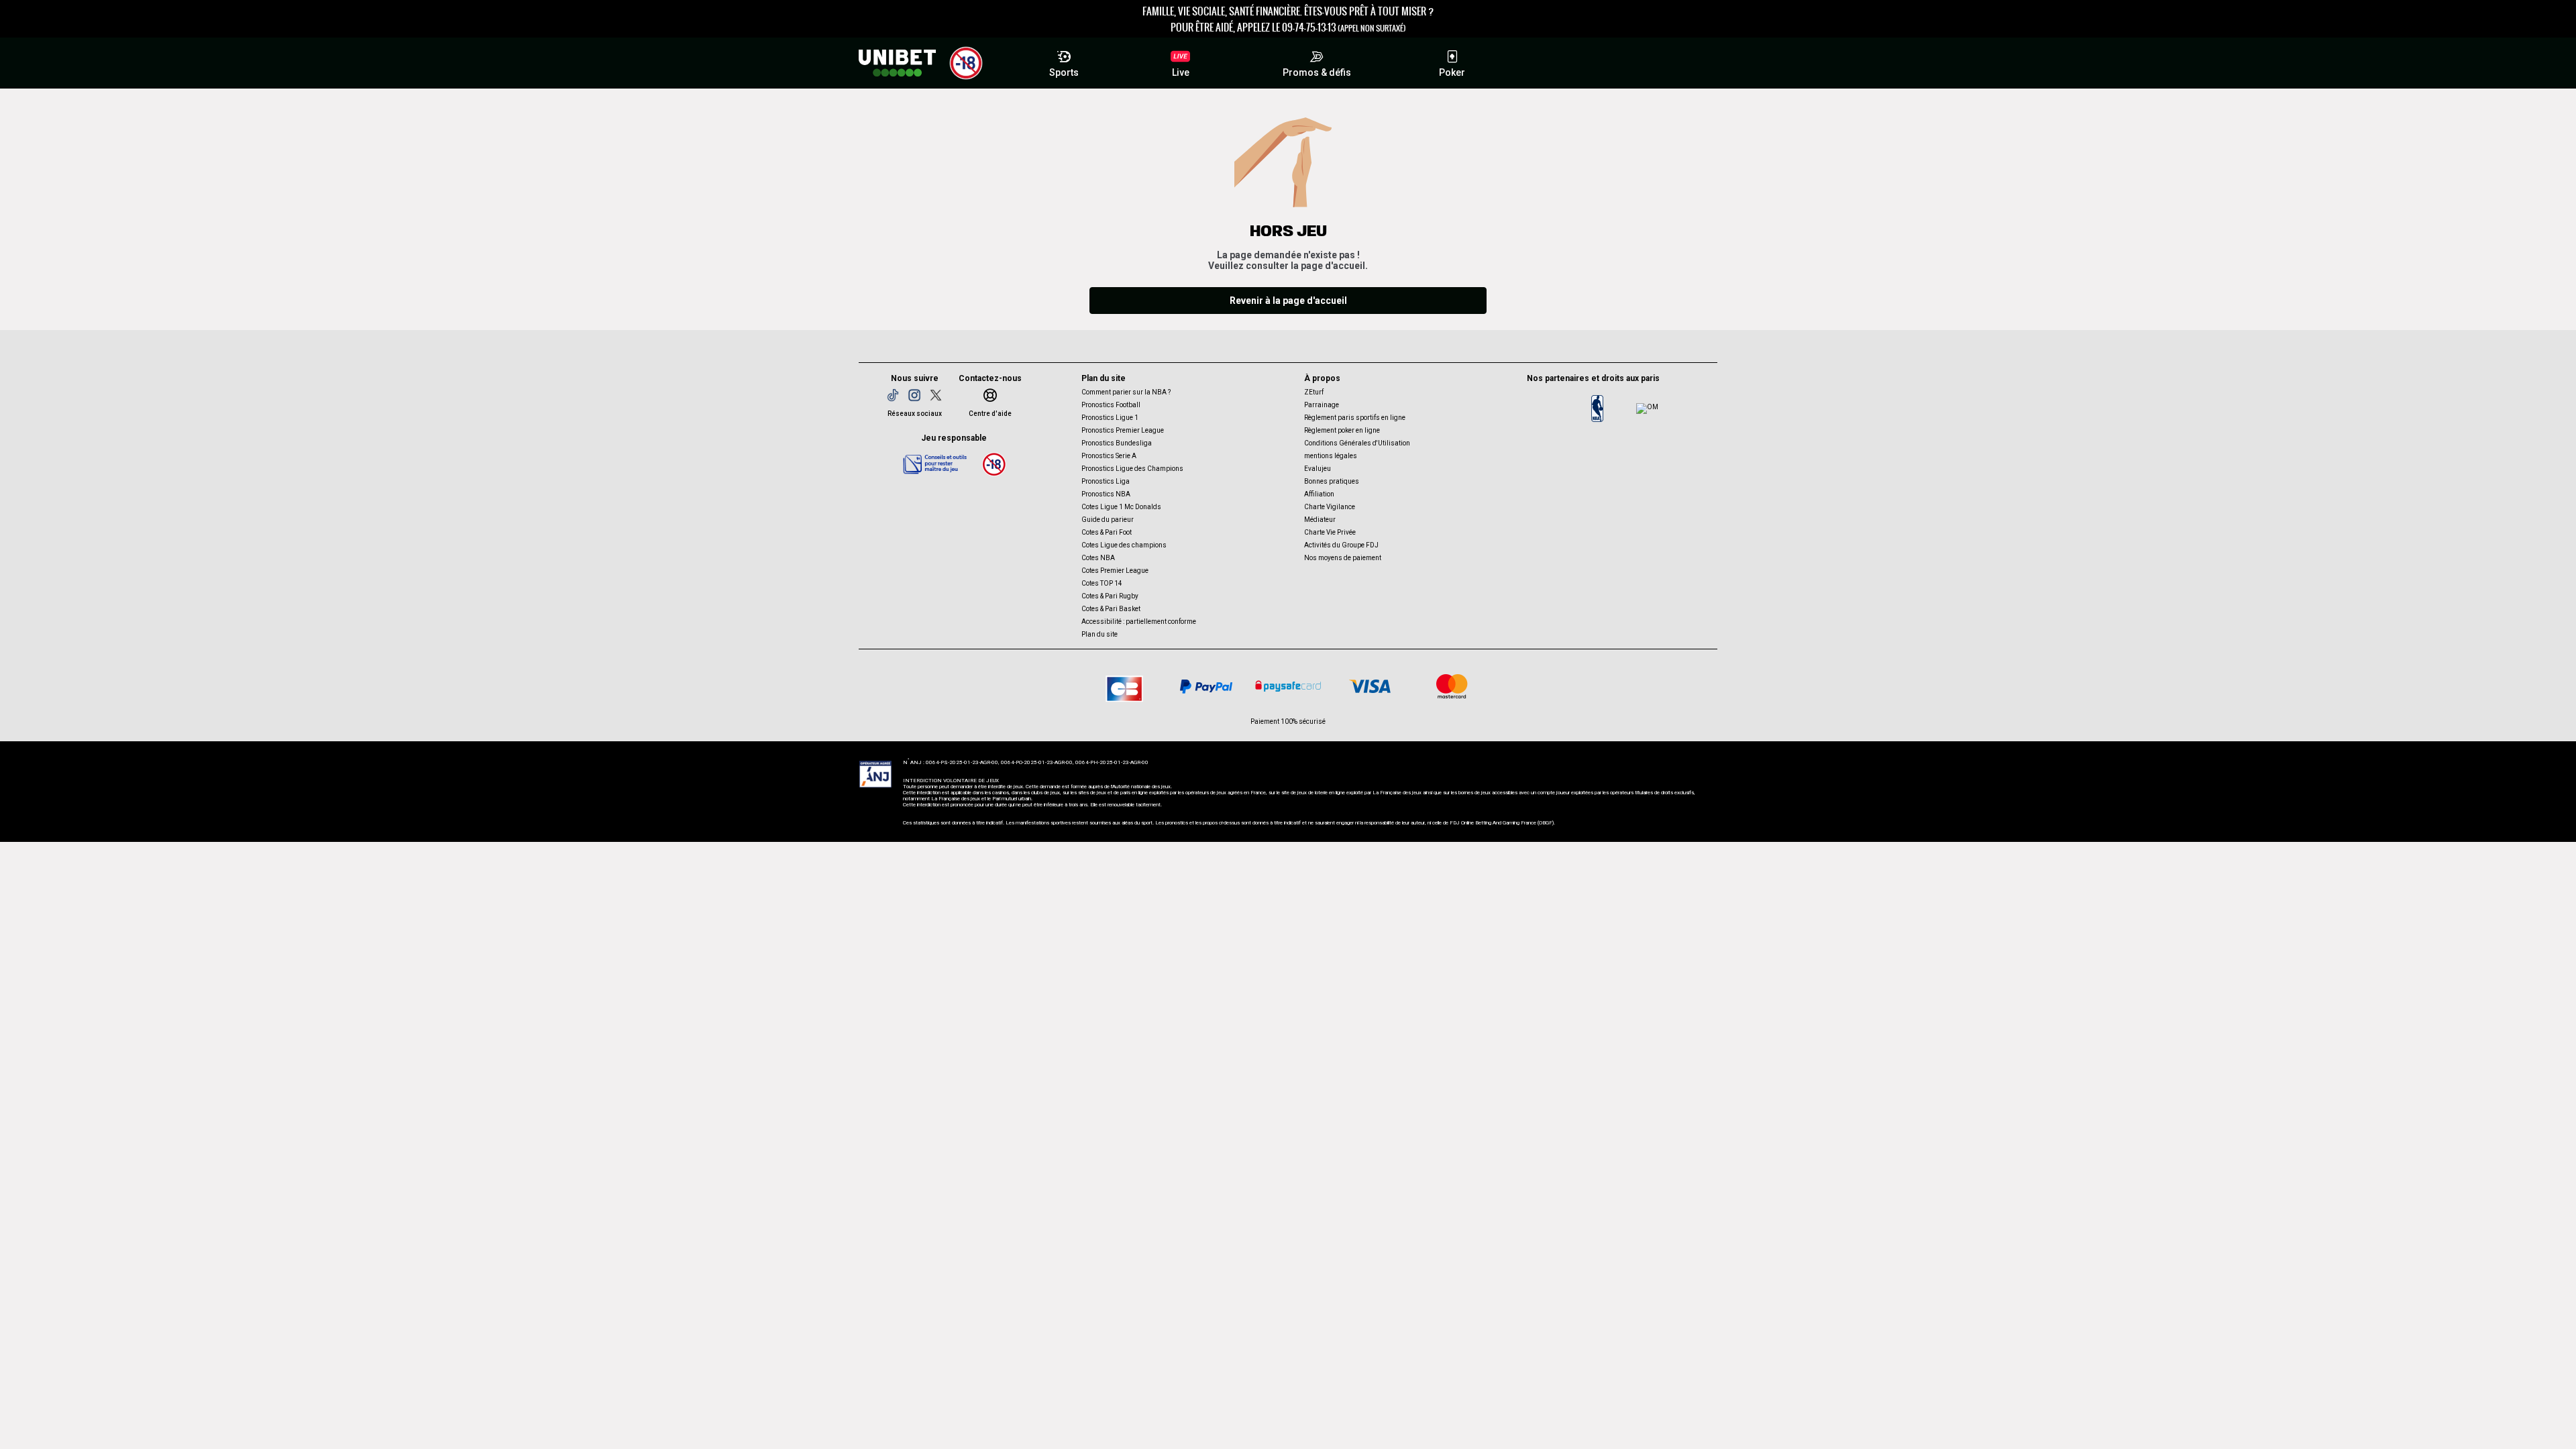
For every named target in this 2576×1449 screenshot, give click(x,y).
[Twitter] (936, 395)
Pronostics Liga (1106, 481)
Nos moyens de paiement (1343, 558)
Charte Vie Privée (1330, 532)
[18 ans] (994, 464)
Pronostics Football (1111, 405)
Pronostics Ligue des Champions (1132, 469)
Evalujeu (1318, 469)
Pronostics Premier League (1123, 430)
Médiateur (1320, 520)
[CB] (1124, 686)
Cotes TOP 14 (1102, 583)
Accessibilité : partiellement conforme (1139, 622)
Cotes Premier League (1115, 571)
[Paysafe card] (1288, 686)
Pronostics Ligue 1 (1110, 418)
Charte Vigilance (1330, 507)
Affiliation (1319, 494)
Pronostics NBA (1106, 494)
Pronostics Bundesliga (1117, 443)
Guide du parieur (1108, 520)
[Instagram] (914, 395)
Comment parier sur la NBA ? (1126, 392)
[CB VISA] (1370, 686)
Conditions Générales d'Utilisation (1357, 443)
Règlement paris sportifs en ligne (1355, 418)
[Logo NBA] (1597, 409)
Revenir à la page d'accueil (1288, 301)
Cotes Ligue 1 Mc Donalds (1121, 507)
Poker (1452, 72)
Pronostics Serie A (1109, 456)
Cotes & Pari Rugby (1110, 596)
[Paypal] (1206, 686)
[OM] (1647, 409)
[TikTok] (893, 395)
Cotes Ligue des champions (1124, 545)
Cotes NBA (1098, 558)
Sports (1064, 72)
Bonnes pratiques (1332, 481)
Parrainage (1322, 405)
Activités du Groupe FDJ (1341, 545)
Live (1181, 72)
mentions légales (1331, 456)
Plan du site (1099, 634)
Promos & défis (1317, 72)
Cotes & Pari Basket (1111, 609)
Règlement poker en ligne (1342, 430)
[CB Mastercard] (1452, 686)
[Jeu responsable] (935, 464)
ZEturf (1314, 392)
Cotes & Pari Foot (1107, 532)
